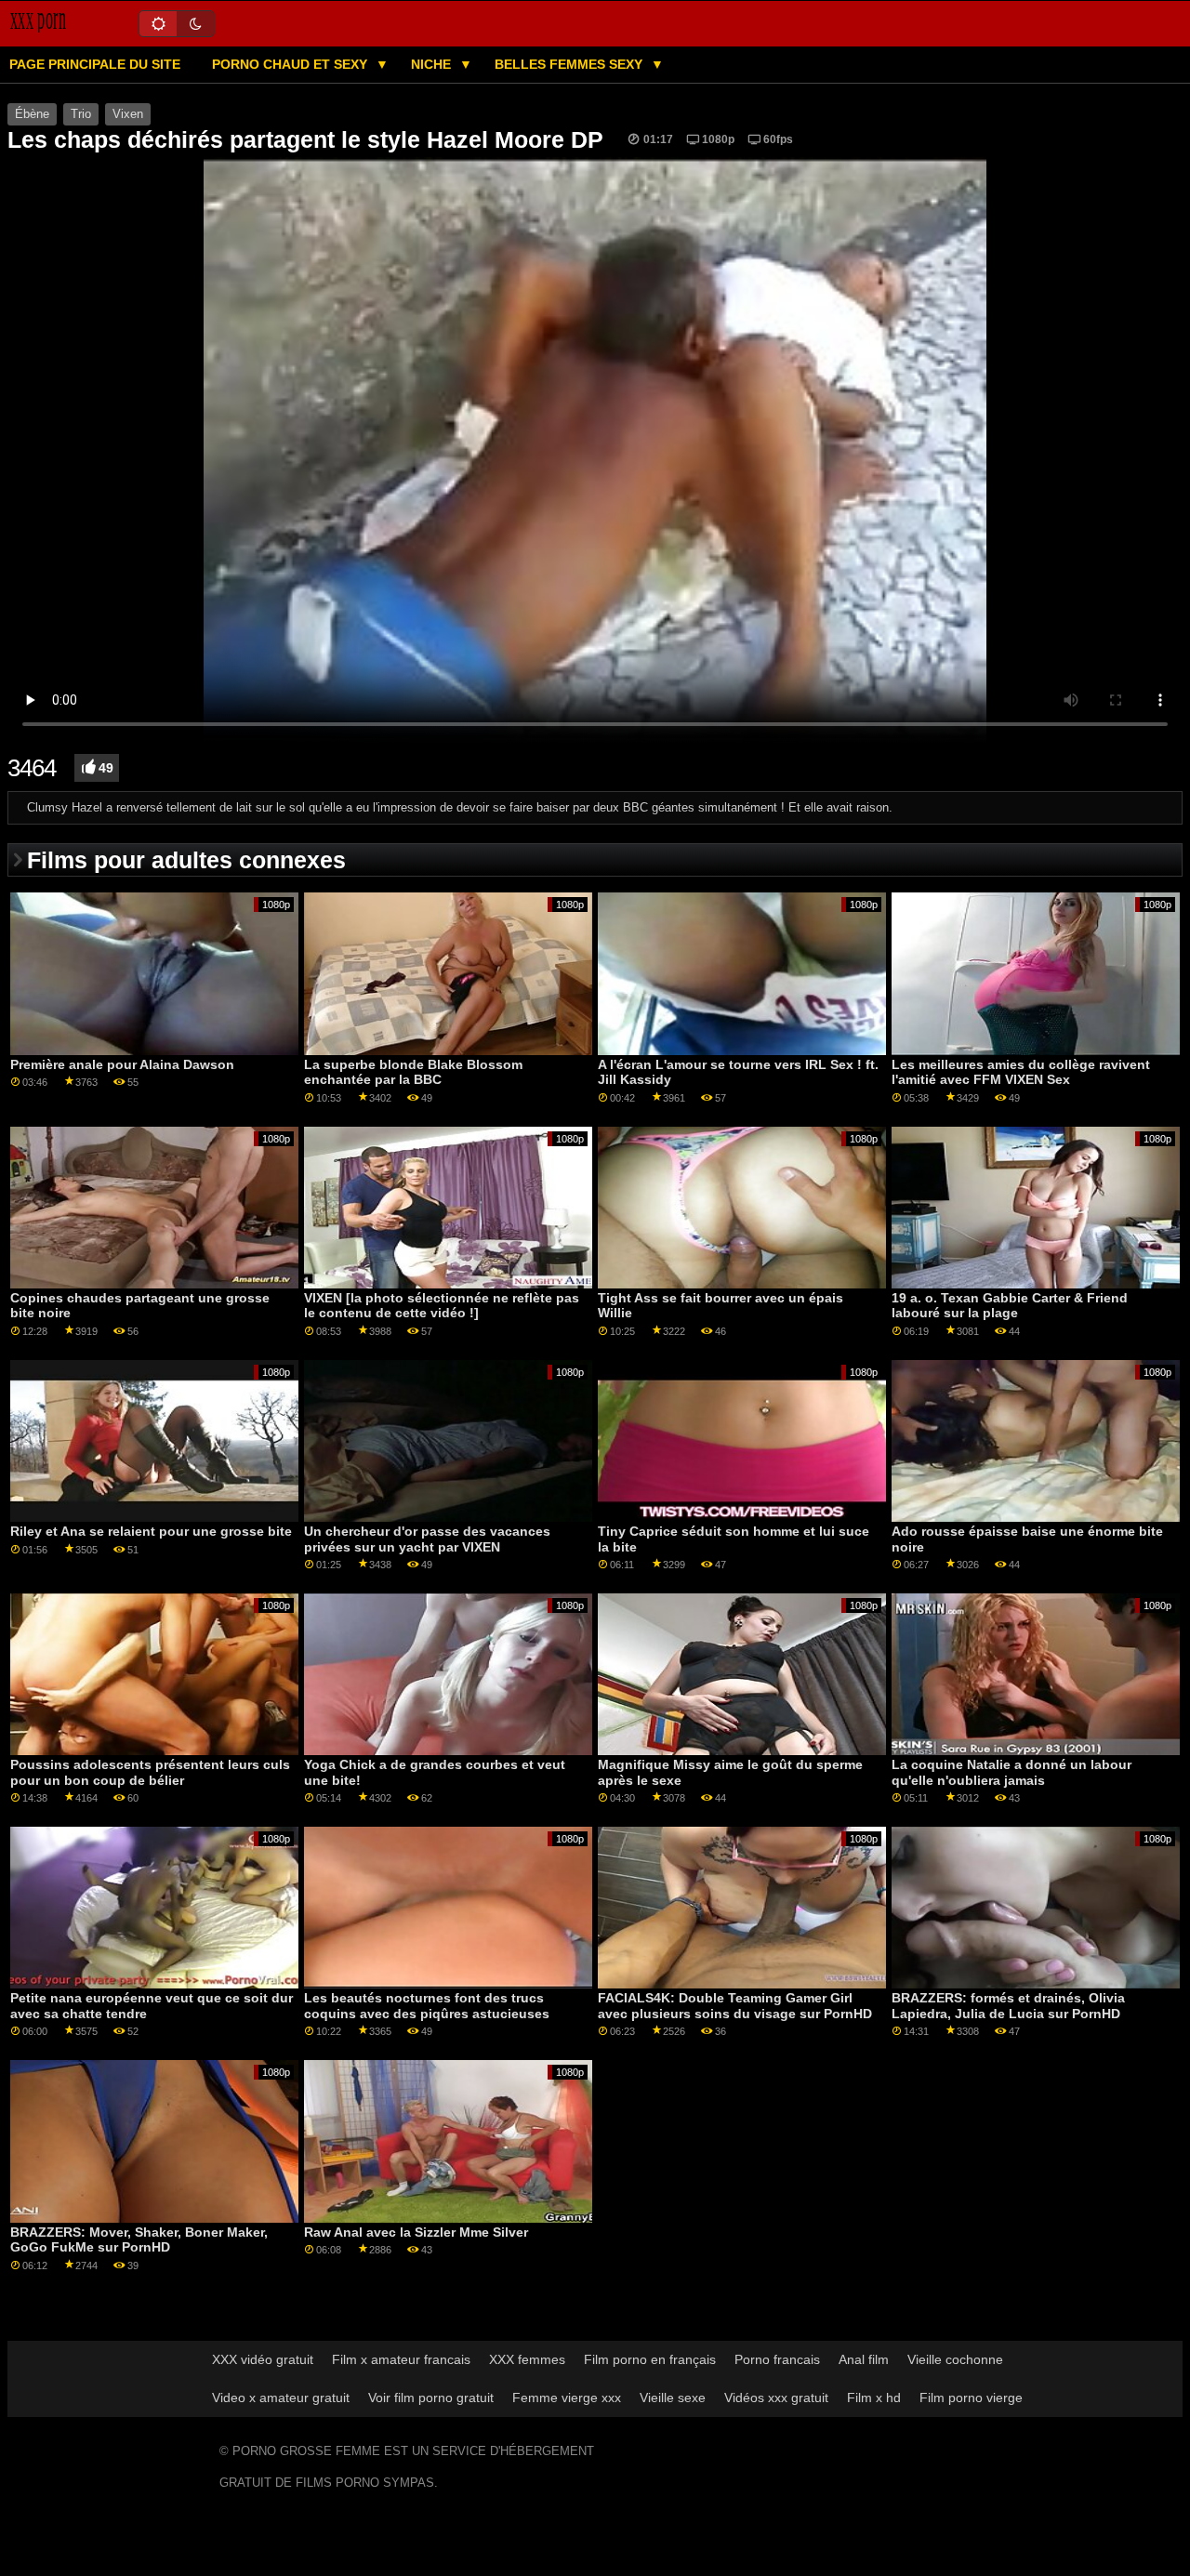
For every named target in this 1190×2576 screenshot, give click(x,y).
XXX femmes (527, 2359)
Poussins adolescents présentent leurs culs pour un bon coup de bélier (150, 1772)
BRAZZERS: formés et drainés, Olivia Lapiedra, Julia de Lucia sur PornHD (1008, 2006)
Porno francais (777, 2359)
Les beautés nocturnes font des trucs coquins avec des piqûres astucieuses (427, 2006)
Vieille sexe (673, 2398)
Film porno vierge (971, 2398)
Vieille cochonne (955, 2359)
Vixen (128, 114)
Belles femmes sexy (570, 64)
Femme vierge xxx (567, 2398)
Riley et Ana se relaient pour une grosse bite (151, 1531)
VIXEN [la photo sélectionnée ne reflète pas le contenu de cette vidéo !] (442, 1306)
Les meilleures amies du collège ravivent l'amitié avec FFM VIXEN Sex (1021, 1072)
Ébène (32, 114)
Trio (81, 114)
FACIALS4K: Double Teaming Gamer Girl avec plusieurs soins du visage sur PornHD (735, 2006)
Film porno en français (650, 2359)
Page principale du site (95, 64)
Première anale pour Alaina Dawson (122, 1064)
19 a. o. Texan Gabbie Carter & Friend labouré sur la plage (1010, 1306)
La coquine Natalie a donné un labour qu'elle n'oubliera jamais (1011, 1772)
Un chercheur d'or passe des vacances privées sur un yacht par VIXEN (427, 1539)
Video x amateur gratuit (281, 2398)
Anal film (864, 2359)
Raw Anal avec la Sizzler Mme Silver (416, 2232)
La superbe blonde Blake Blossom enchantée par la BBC (413, 1072)
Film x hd (874, 2398)
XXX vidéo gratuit (263, 2359)
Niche (433, 64)
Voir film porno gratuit (431, 2398)
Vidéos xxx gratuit (776, 2398)
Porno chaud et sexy (291, 64)
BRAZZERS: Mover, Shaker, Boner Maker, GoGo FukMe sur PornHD (139, 2240)
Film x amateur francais (401, 2359)
